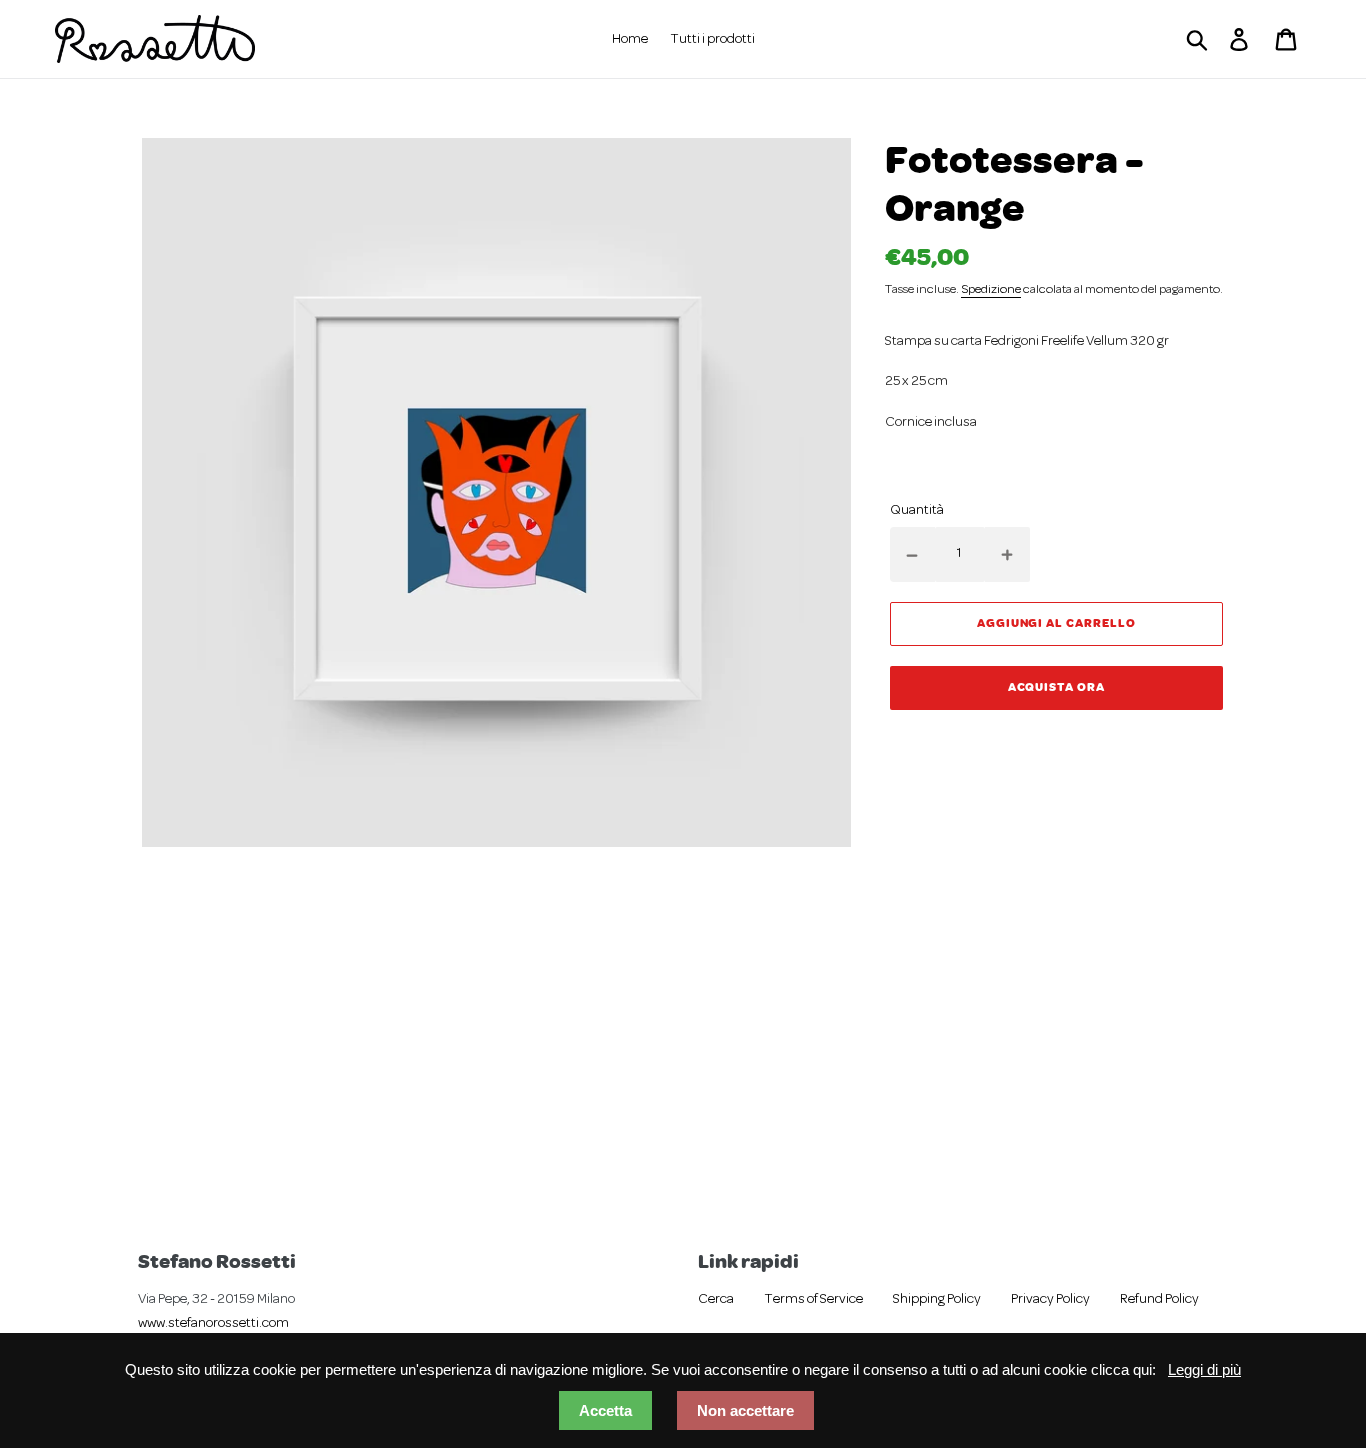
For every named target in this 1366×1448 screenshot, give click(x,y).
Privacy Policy (1050, 1299)
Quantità (917, 510)
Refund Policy (1159, 1299)
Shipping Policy (937, 1299)
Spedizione (991, 290)
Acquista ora (1057, 686)
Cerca (716, 1299)
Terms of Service (813, 1299)
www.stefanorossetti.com (213, 1323)
